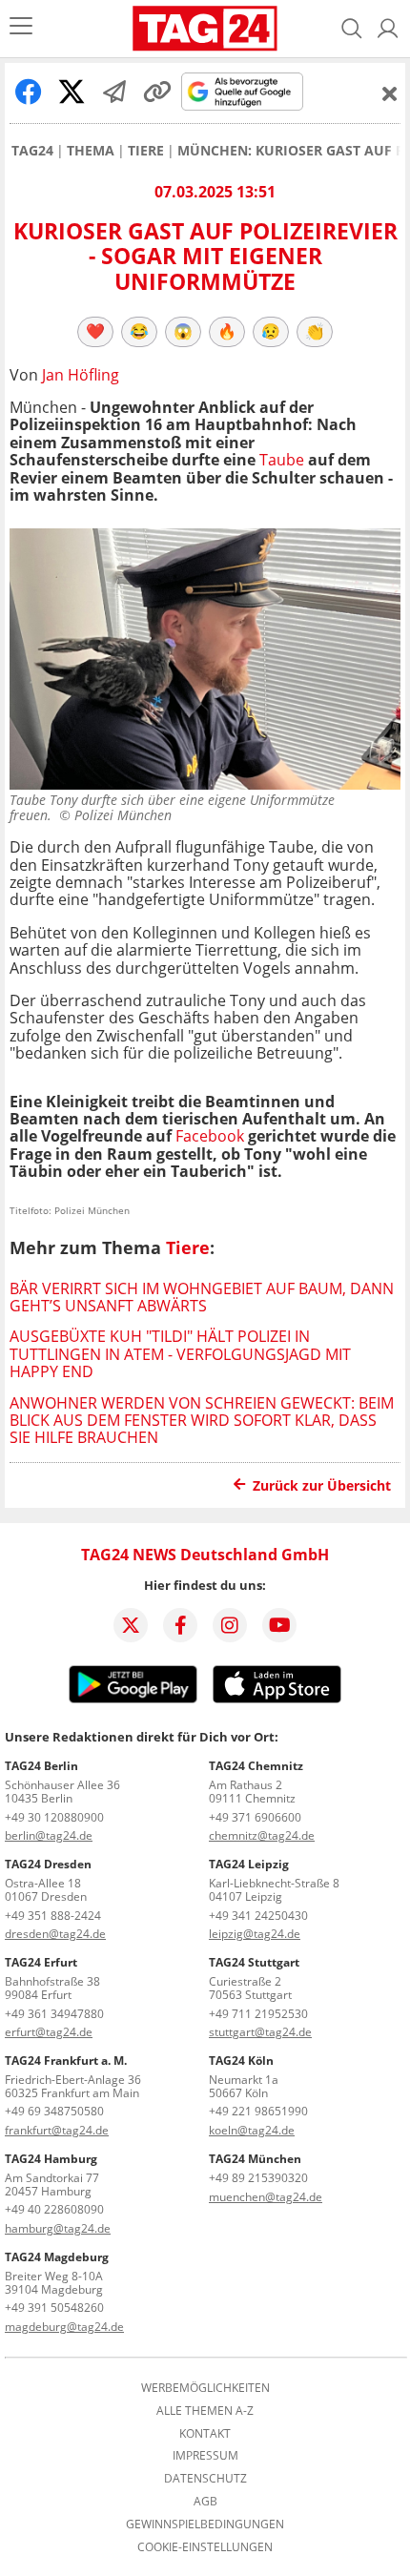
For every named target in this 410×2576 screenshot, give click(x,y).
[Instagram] (230, 1625)
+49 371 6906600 (255, 1817)
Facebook (212, 1136)
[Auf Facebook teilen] (29, 92)
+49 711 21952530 (258, 2014)
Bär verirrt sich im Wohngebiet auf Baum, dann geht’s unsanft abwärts (202, 1297)
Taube (284, 460)
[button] (388, 29)
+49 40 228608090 (54, 2209)
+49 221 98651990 (258, 2111)
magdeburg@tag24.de (64, 2327)
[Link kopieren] (157, 92)
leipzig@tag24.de (255, 1934)
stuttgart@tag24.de (260, 2032)
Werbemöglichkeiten (205, 2388)
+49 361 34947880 (54, 2014)
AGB (205, 2502)
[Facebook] (180, 1625)
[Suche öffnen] (352, 29)
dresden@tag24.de (55, 1934)
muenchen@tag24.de (266, 2197)
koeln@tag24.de (252, 2130)
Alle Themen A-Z (205, 2411)
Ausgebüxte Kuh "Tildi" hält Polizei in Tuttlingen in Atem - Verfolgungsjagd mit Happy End (180, 1354)
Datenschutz (205, 2479)
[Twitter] (131, 1625)
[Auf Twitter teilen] (72, 92)
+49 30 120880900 (54, 1817)
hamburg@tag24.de (58, 2228)
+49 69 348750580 (54, 2111)
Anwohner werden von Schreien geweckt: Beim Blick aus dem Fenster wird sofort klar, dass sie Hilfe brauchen (202, 1421)
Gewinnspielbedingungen (205, 2524)
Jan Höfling (81, 375)
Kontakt (205, 2434)
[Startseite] (205, 29)
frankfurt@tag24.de (57, 2130)
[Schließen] (390, 93)
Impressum (205, 2456)
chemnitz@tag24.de (262, 1835)
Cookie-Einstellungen (205, 2547)
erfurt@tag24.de (49, 2032)
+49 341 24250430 (258, 1916)
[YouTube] (279, 1625)
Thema (91, 151)
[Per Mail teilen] (114, 92)
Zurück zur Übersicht (322, 1485)
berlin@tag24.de (49, 1835)
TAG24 (32, 151)
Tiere (146, 151)
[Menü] (21, 28)
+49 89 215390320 (258, 2178)
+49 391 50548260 (54, 2308)
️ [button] (95, 331)
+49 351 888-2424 (53, 1916)
